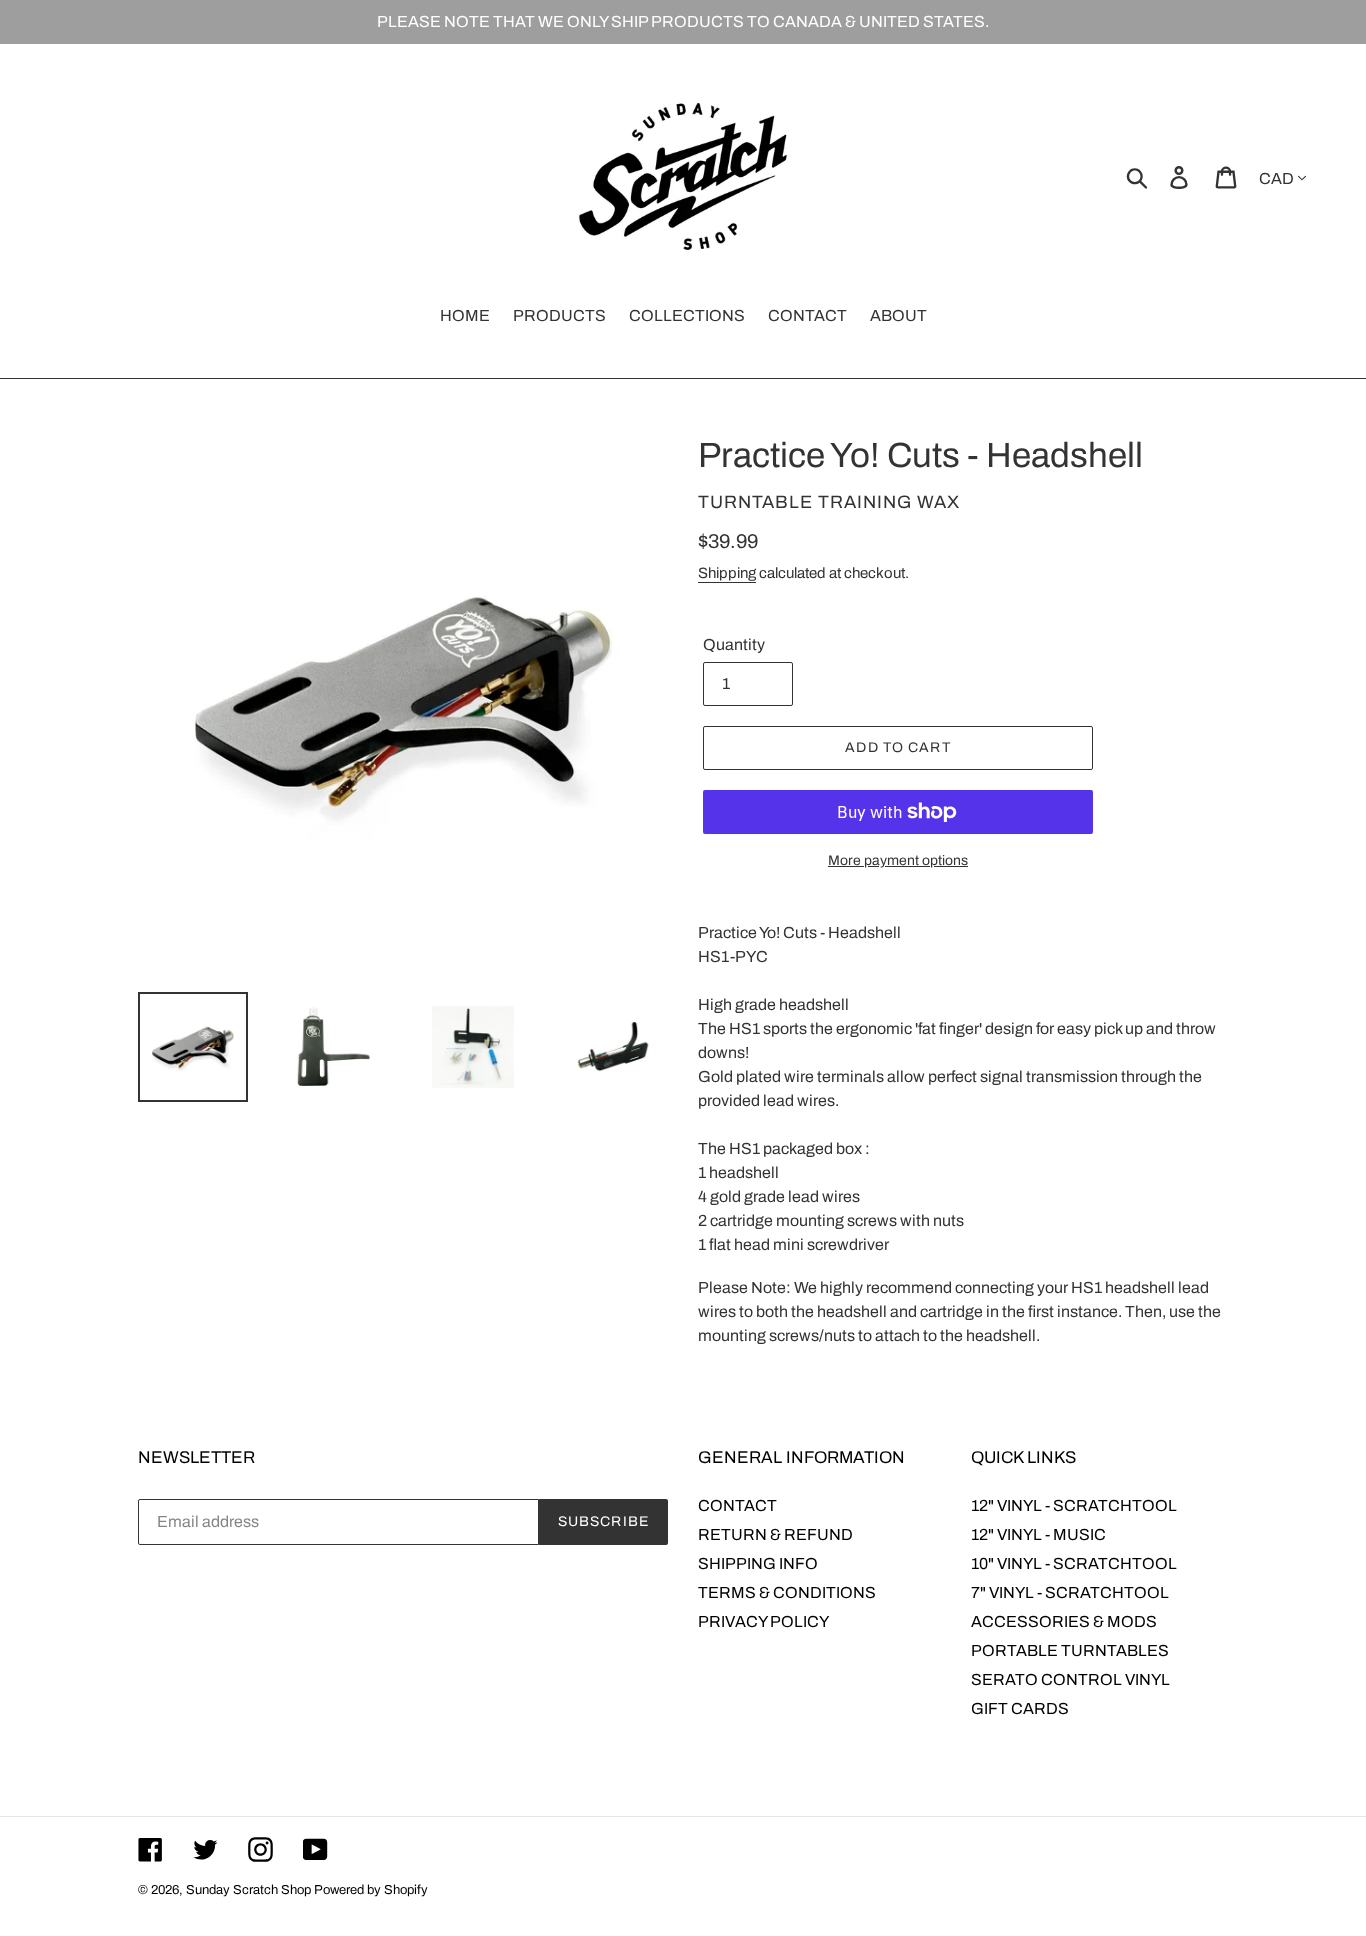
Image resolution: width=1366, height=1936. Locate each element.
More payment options (898, 860)
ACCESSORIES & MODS (1064, 1621)
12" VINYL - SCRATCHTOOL (1074, 1505)
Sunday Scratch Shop (248, 1890)
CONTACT (737, 1505)
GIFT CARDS (1020, 1708)
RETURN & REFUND (775, 1534)
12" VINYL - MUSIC (1038, 1534)
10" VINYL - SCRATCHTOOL (1074, 1563)
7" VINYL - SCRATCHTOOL (1070, 1592)
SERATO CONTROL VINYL (1070, 1679)
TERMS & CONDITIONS (787, 1592)
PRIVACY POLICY (763, 1621)
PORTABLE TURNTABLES (1070, 1650)
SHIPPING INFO (758, 1563)
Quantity (734, 644)
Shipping (727, 573)
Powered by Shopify (371, 1890)
